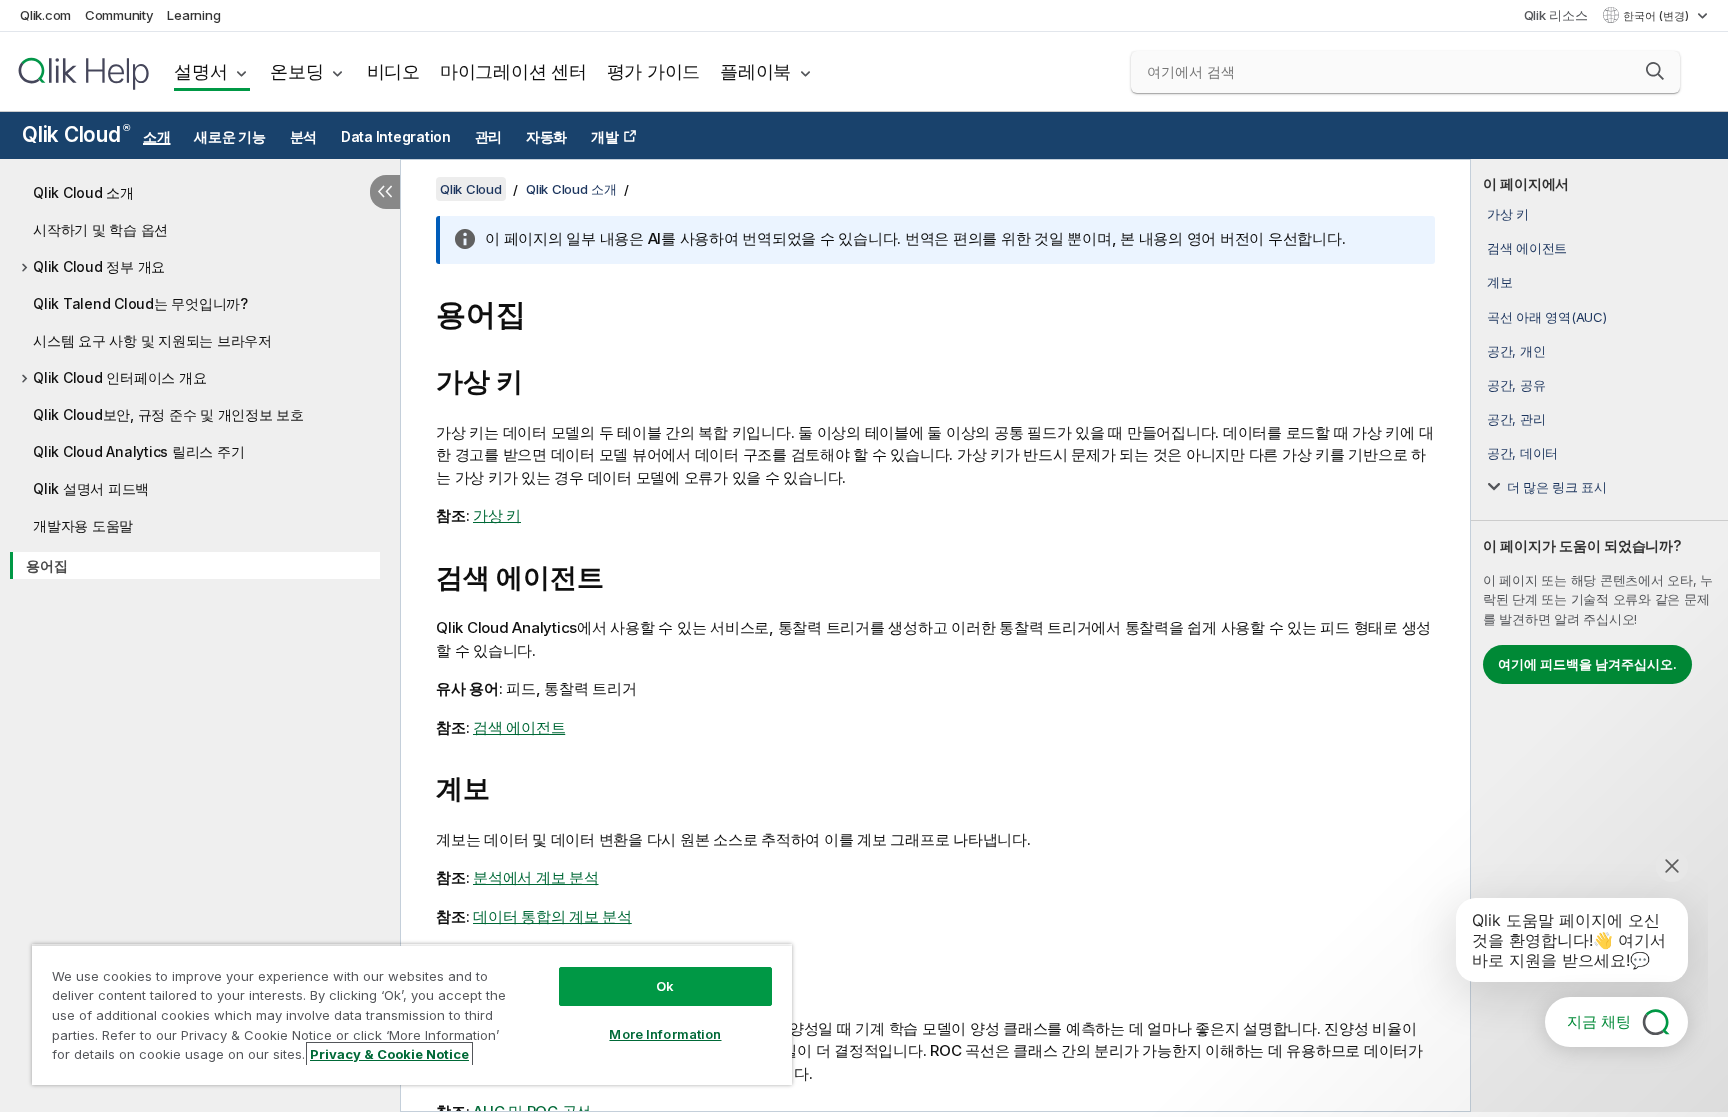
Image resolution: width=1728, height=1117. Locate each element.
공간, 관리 (1516, 419)
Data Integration (396, 137)
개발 (605, 137)
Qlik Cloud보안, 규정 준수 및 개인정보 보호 (168, 414)
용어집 (46, 565)
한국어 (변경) (1657, 16)
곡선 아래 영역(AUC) (1547, 317)
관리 (489, 137)
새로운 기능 (230, 137)
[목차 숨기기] (385, 192)
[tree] (200, 375)
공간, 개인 (1516, 351)
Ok (665, 986)
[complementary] (1599, 635)
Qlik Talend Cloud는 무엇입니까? (140, 303)
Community (119, 15)
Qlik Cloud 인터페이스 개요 (119, 377)
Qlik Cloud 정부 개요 (99, 266)
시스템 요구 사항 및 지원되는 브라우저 (152, 340)
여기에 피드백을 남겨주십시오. (1587, 664)
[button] (1655, 71)
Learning (193, 15)
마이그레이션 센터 (513, 71)
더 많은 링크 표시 (1557, 487)
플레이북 (755, 71)
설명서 (200, 71)
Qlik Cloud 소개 (83, 192)
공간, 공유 (1516, 385)
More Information (665, 1034)
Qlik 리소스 (1556, 15)
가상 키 (1508, 214)
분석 (304, 137)
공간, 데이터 (1522, 453)
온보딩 (296, 71)
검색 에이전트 (1527, 248)
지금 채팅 (1599, 1021)
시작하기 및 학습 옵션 (100, 229)
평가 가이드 (654, 71)
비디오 (393, 71)
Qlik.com (45, 15)
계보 (1500, 282)
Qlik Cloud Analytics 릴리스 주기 (138, 451)
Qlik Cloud (75, 134)
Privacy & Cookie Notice (389, 1054)
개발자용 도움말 (83, 525)
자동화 (546, 137)
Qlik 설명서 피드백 (91, 488)
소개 (157, 137)
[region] (412, 1014)
